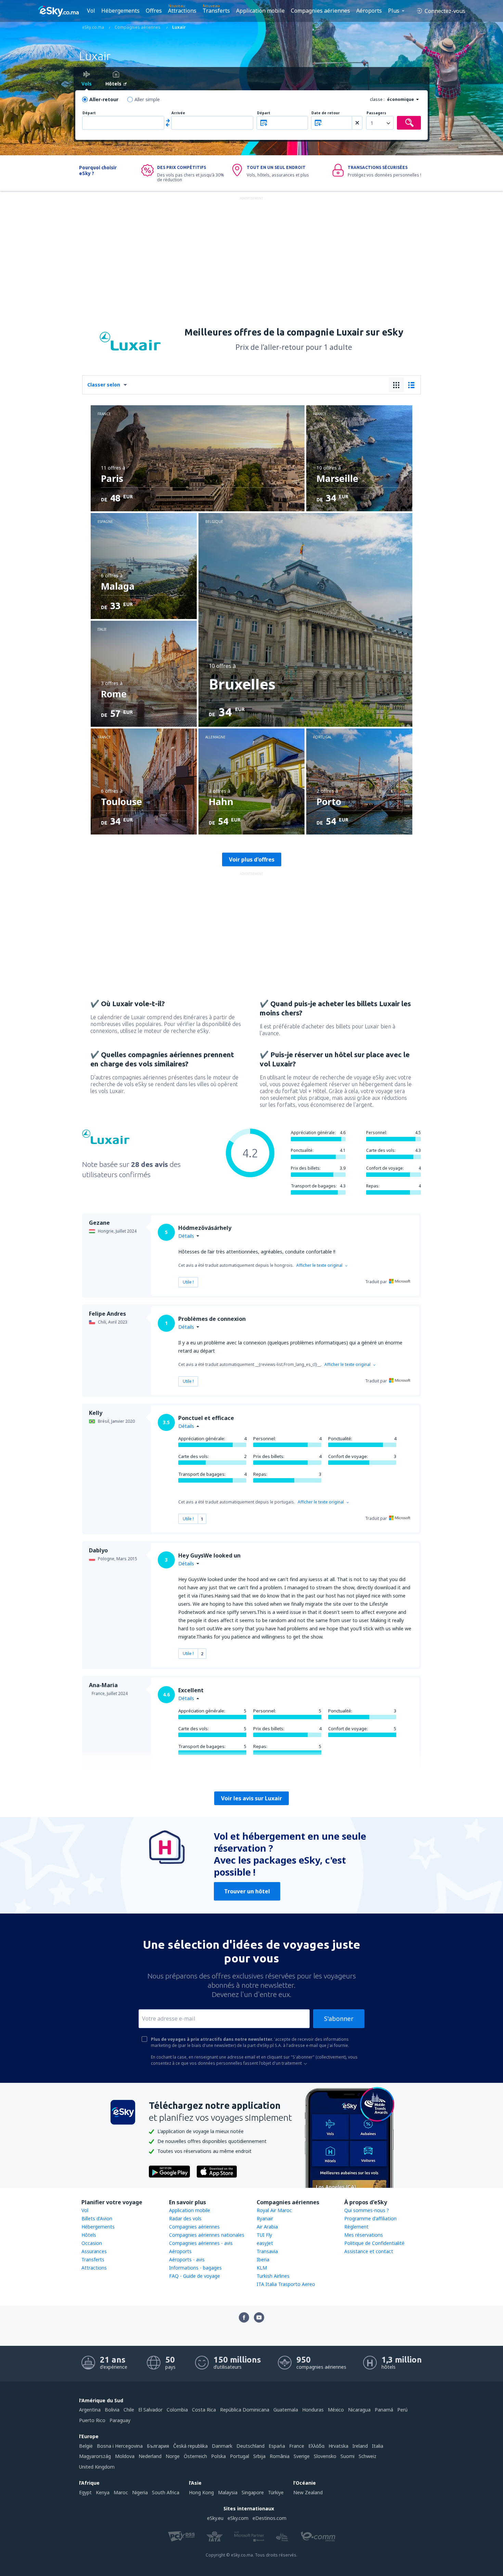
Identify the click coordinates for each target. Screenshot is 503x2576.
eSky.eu (215, 2518)
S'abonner (339, 2019)
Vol (91, 11)
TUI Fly (264, 2235)
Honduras (313, 2410)
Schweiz (367, 2456)
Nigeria (140, 2492)
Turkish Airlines (273, 2276)
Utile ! (188, 1282)
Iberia (263, 2259)
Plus (394, 11)
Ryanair (265, 2218)
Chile (129, 2410)
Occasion (92, 2243)
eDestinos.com (269, 2518)
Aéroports (369, 11)
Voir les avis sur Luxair (251, 1798)
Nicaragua (359, 2410)
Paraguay (120, 2420)
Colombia (177, 2410)
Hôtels (89, 2235)
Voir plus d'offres (252, 859)
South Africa (166, 2492)
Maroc (121, 2492)
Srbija (259, 2456)
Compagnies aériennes (320, 11)
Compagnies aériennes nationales (207, 2235)
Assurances (94, 2251)
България (158, 2446)
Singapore (253, 2492)
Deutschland (250, 2446)
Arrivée (178, 113)
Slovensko (325, 2456)
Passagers (376, 113)
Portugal (240, 2456)
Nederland (150, 2456)
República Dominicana (245, 2410)
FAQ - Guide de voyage (195, 2276)
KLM (262, 2268)
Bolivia (112, 2410)
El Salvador (150, 2410)
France (297, 2446)
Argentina (90, 2410)
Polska (218, 2456)
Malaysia (228, 2492)
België (86, 2446)
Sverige (302, 2456)
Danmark (222, 2446)
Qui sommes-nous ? (367, 2210)
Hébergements (120, 11)
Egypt (85, 2492)
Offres (154, 11)
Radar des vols (185, 2218)
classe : (377, 99)
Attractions (182, 11)
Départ (89, 113)
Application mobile (260, 11)
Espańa (277, 2446)
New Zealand (308, 2492)
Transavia (267, 2251)
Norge (173, 2456)
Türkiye (276, 2492)
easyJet (265, 2243)
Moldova (125, 2456)
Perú (402, 2410)
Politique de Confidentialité (374, 2243)
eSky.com (238, 2518)
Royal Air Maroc (274, 2210)
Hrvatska (338, 2446)
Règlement (356, 2227)
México (336, 2410)
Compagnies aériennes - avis (201, 2243)
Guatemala (286, 2410)
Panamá (384, 2410)
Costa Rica (204, 2410)
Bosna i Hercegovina (120, 2446)
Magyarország (95, 2456)
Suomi (347, 2456)
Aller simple (147, 99)
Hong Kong (201, 2492)
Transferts (216, 11)
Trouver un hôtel (247, 1891)
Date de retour (326, 113)
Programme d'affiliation (370, 2218)
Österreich (195, 2456)
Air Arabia (267, 2227)
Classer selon (104, 385)
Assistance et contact (369, 2251)
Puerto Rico (92, 2420)
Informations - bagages (195, 2268)
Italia (378, 2446)
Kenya (103, 2492)
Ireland (360, 2446)
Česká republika (190, 2446)
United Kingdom (97, 2467)
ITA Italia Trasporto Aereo (286, 2284)
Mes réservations (364, 2235)
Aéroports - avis (187, 2259)
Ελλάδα (316, 2446)
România (280, 2456)
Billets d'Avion (97, 2218)
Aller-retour (104, 99)
